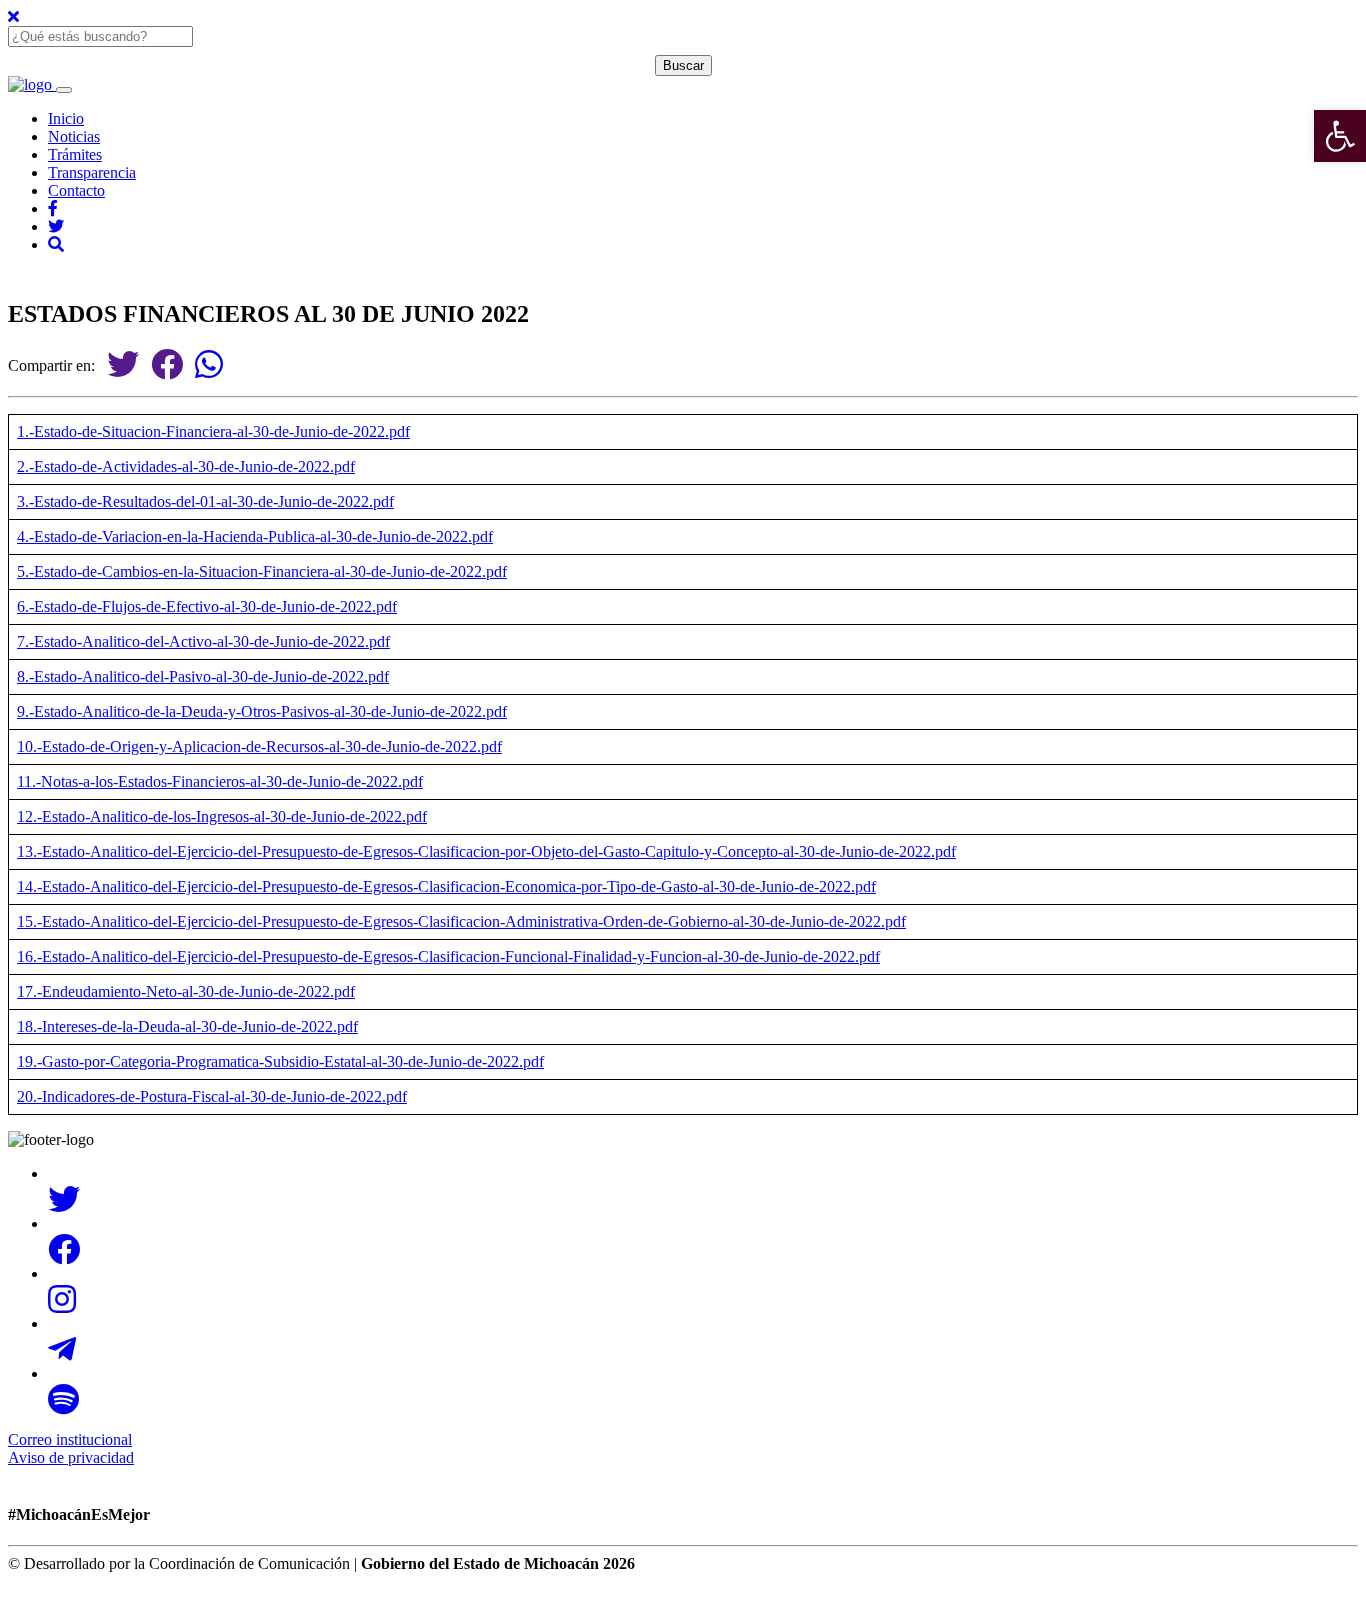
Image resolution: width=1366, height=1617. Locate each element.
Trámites (75, 154)
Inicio (66, 118)
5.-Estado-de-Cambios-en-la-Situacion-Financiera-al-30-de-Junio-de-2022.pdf (262, 571)
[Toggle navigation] (64, 90)
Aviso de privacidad (71, 1457)
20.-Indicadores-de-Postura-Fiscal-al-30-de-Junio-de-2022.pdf (212, 1096)
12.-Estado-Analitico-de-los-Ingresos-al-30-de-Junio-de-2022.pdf (222, 816)
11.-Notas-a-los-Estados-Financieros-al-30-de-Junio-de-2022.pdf (220, 781)
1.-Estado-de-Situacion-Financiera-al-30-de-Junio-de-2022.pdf (213, 431)
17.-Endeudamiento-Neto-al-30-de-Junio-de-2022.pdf (186, 991)
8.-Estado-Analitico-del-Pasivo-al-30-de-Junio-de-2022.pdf (203, 676)
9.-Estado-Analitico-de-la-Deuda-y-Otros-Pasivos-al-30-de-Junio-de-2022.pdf (262, 711)
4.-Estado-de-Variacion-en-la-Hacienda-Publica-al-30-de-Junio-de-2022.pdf (255, 536)
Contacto (76, 190)
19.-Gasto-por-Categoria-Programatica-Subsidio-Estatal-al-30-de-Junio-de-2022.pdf (280, 1061)
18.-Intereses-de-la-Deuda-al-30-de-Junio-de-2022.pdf (187, 1026)
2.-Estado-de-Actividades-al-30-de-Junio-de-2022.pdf (186, 466)
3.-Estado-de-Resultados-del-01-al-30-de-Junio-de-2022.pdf (205, 501)
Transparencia (92, 172)
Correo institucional (70, 1439)
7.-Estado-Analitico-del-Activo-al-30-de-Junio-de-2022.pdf (203, 641)
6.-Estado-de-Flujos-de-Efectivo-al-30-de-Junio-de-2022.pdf (207, 606)
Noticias (74, 136)
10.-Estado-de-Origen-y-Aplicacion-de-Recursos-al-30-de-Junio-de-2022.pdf (259, 746)
